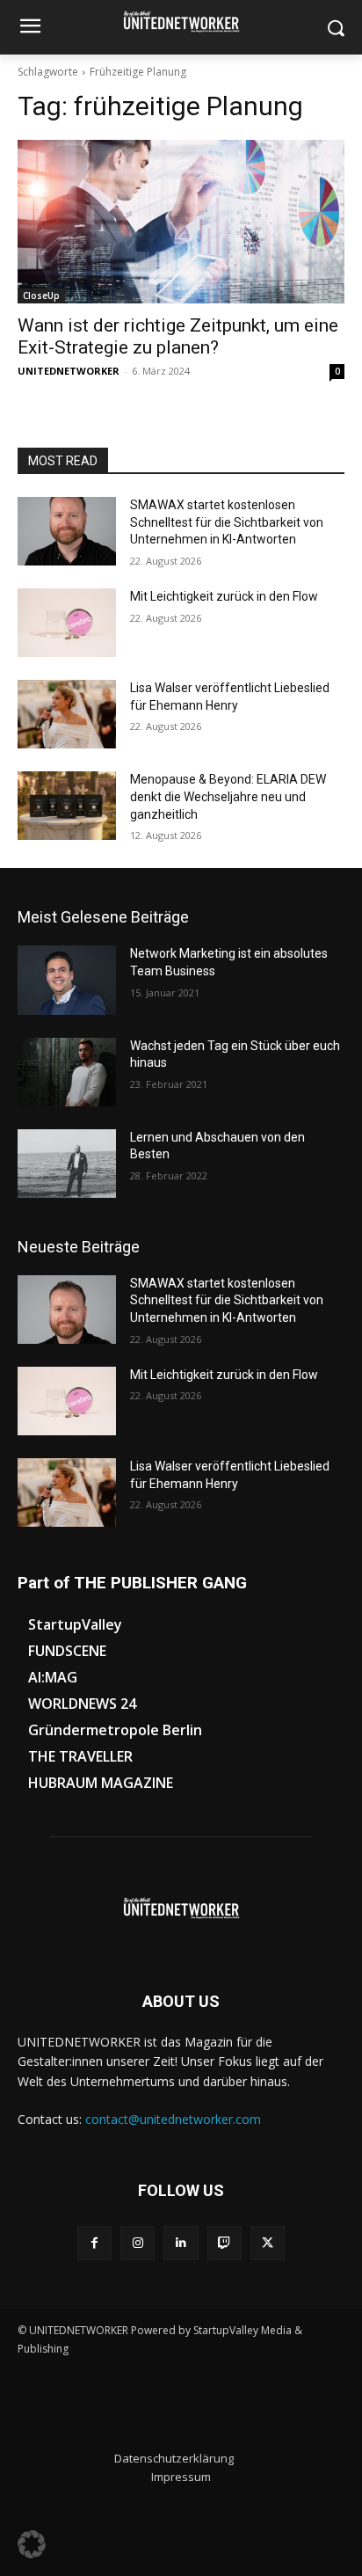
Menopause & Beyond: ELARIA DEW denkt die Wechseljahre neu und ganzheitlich (228, 796)
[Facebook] (94, 2243)
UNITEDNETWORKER (69, 371)
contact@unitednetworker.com (173, 2119)
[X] (268, 2243)
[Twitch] (224, 2243)
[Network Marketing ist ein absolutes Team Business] (67, 980)
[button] (32, 2544)
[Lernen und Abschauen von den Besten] (67, 1164)
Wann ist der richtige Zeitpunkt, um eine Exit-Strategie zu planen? (178, 336)
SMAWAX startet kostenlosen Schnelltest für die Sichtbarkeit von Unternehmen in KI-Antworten (227, 522)
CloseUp (41, 296)
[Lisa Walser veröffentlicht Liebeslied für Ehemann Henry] (67, 714)
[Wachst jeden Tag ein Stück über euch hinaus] (67, 1072)
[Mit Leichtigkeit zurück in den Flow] (67, 623)
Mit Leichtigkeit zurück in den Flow (224, 596)
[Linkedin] (181, 2243)
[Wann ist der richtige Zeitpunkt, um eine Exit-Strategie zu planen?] (181, 222)
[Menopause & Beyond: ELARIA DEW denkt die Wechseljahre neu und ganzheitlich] (67, 806)
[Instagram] (138, 2243)
